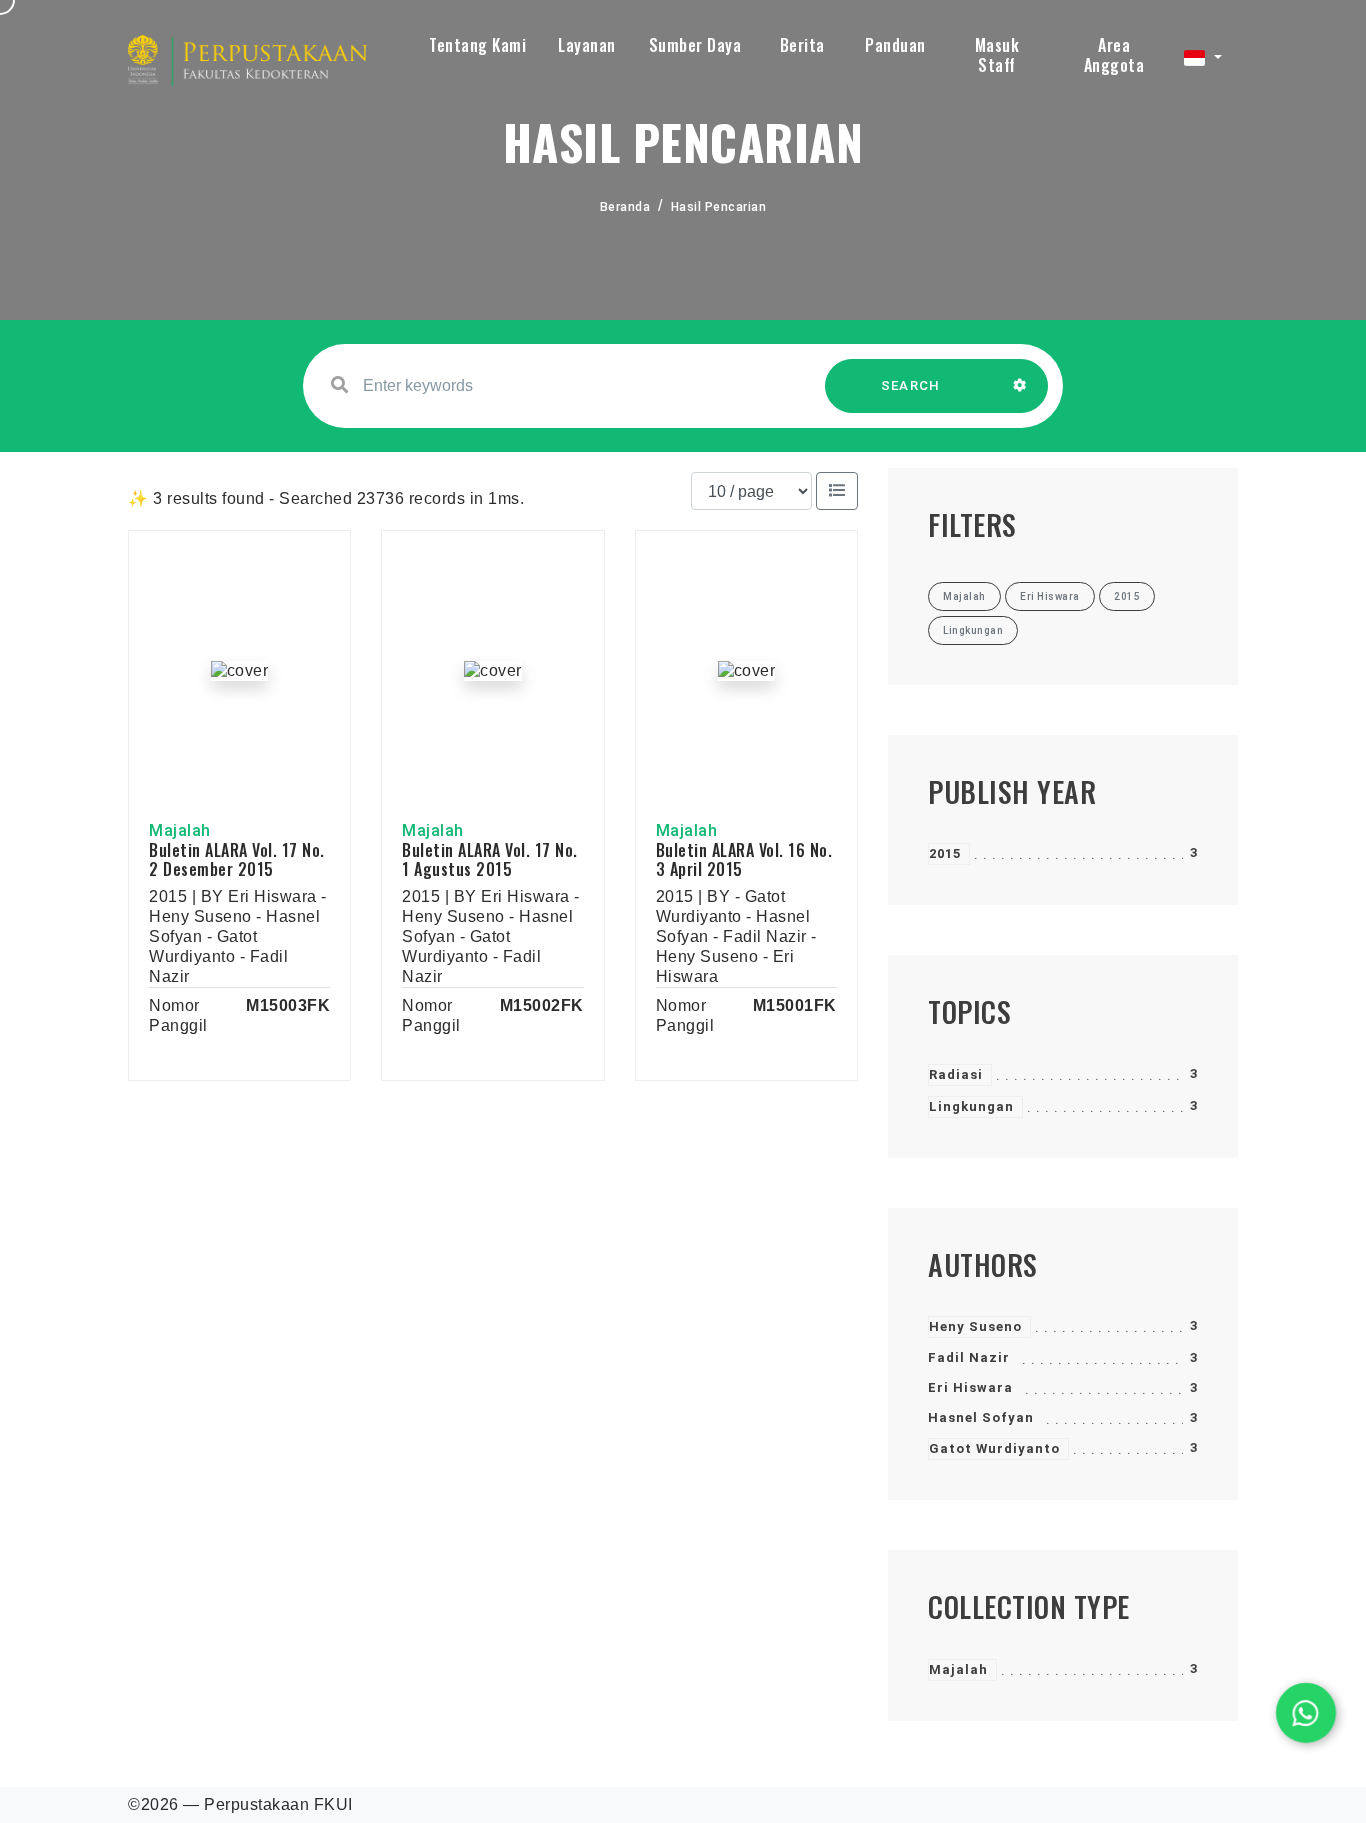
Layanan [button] (587, 45)
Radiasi (956, 1074)
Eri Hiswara (970, 1387)
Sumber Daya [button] (695, 45)
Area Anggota (1114, 55)
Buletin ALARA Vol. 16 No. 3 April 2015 (744, 859)
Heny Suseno (975, 1326)
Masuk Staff (997, 55)
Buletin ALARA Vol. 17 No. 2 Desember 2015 (237, 859)
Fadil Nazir (969, 1357)
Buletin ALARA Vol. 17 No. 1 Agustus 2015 (490, 859)
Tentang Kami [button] (477, 45)
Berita (802, 45)
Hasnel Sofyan (981, 1417)
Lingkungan (971, 1106)
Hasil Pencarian (719, 207)
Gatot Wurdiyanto (994, 1448)
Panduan (895, 45)
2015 (945, 853)
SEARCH (911, 385)
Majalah (958, 1669)
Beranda (625, 207)
